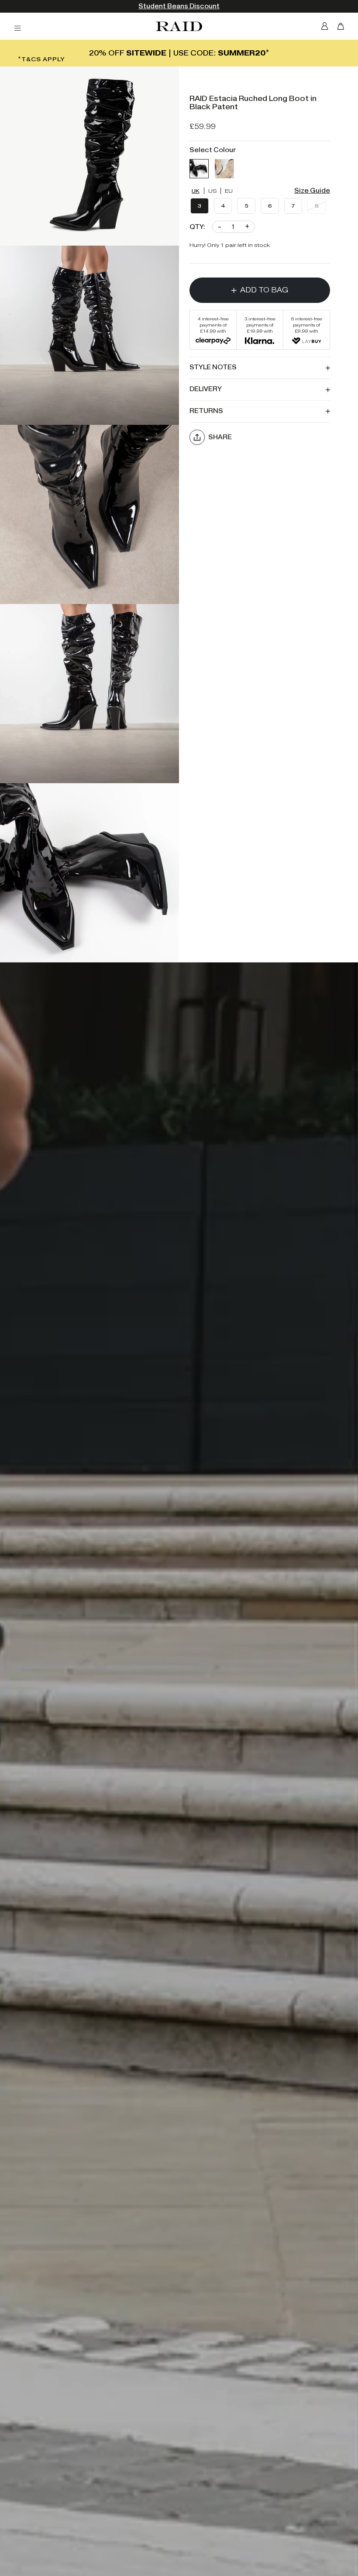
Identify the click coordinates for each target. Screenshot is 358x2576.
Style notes (213, 367)
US (213, 191)
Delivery (206, 389)
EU (229, 191)
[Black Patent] (199, 169)
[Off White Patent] (224, 169)
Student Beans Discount (179, 6)
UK (196, 191)
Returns (206, 411)
